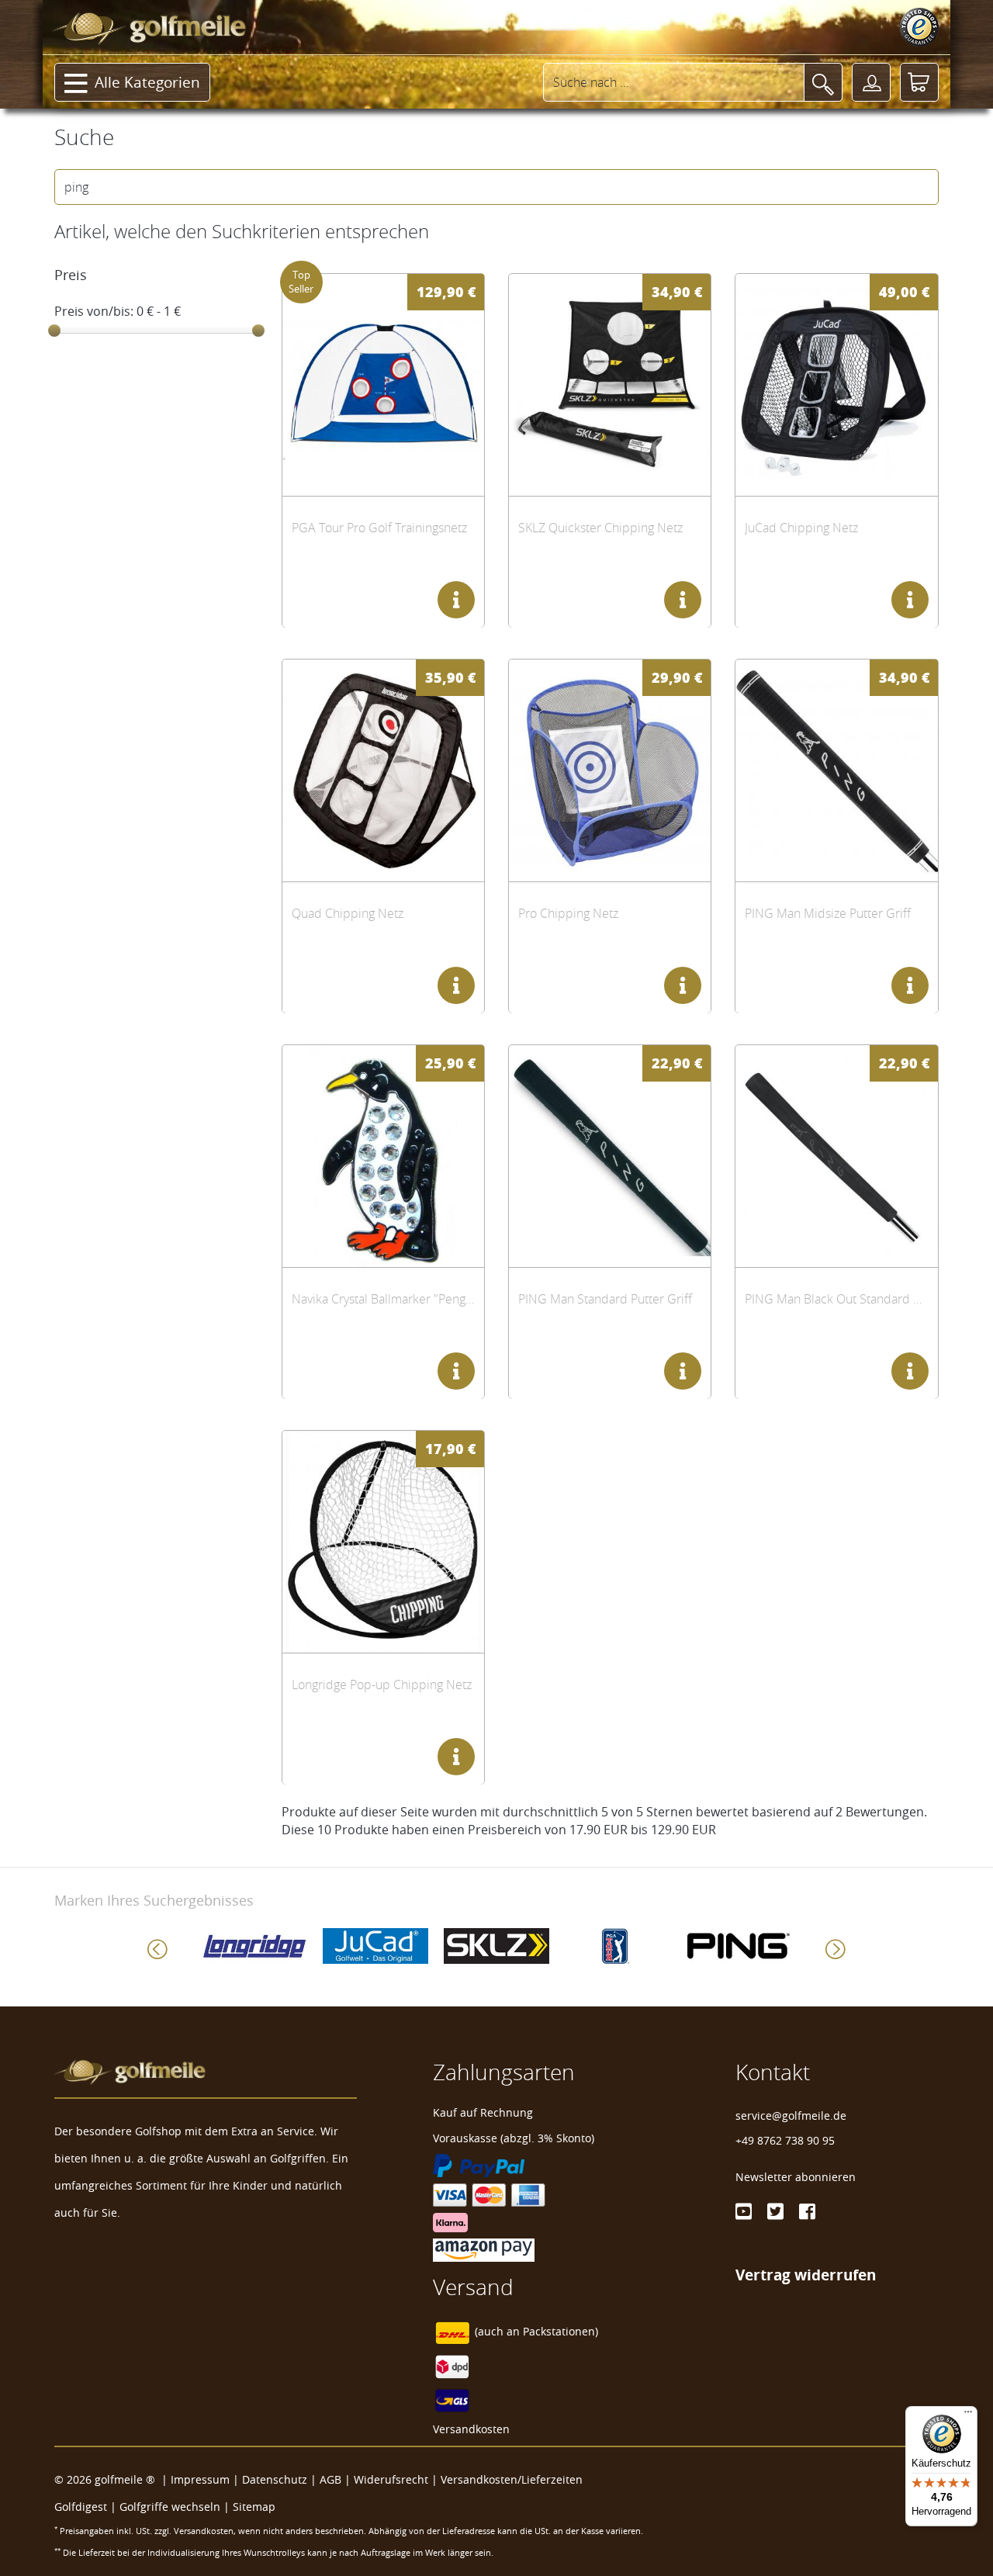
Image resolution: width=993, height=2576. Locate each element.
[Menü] (968, 2415)
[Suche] (823, 82)
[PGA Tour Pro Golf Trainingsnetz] (383, 384)
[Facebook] (807, 2211)
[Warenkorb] (919, 82)
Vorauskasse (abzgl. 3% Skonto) (514, 2138)
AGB (330, 2479)
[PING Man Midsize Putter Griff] (836, 770)
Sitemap (254, 2507)
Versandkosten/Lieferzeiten (512, 2479)
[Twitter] (775, 2211)
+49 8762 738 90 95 (785, 2140)
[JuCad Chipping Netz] (836, 384)
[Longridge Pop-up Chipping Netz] (383, 1541)
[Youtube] (744, 2211)
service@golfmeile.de (791, 2116)
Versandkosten (471, 2429)
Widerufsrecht (391, 2479)
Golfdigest (81, 2507)
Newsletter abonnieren (796, 2177)
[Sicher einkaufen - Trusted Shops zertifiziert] (919, 27)
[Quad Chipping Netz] (383, 770)
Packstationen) (561, 2331)
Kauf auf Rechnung (483, 2112)
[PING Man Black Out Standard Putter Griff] (836, 1156)
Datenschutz (275, 2479)
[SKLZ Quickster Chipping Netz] (610, 384)
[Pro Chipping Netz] (610, 770)
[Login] (871, 82)
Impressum (200, 2479)
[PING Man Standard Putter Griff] (610, 1156)
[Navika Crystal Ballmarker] (383, 1156)
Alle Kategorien (147, 82)
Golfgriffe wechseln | (176, 2507)
